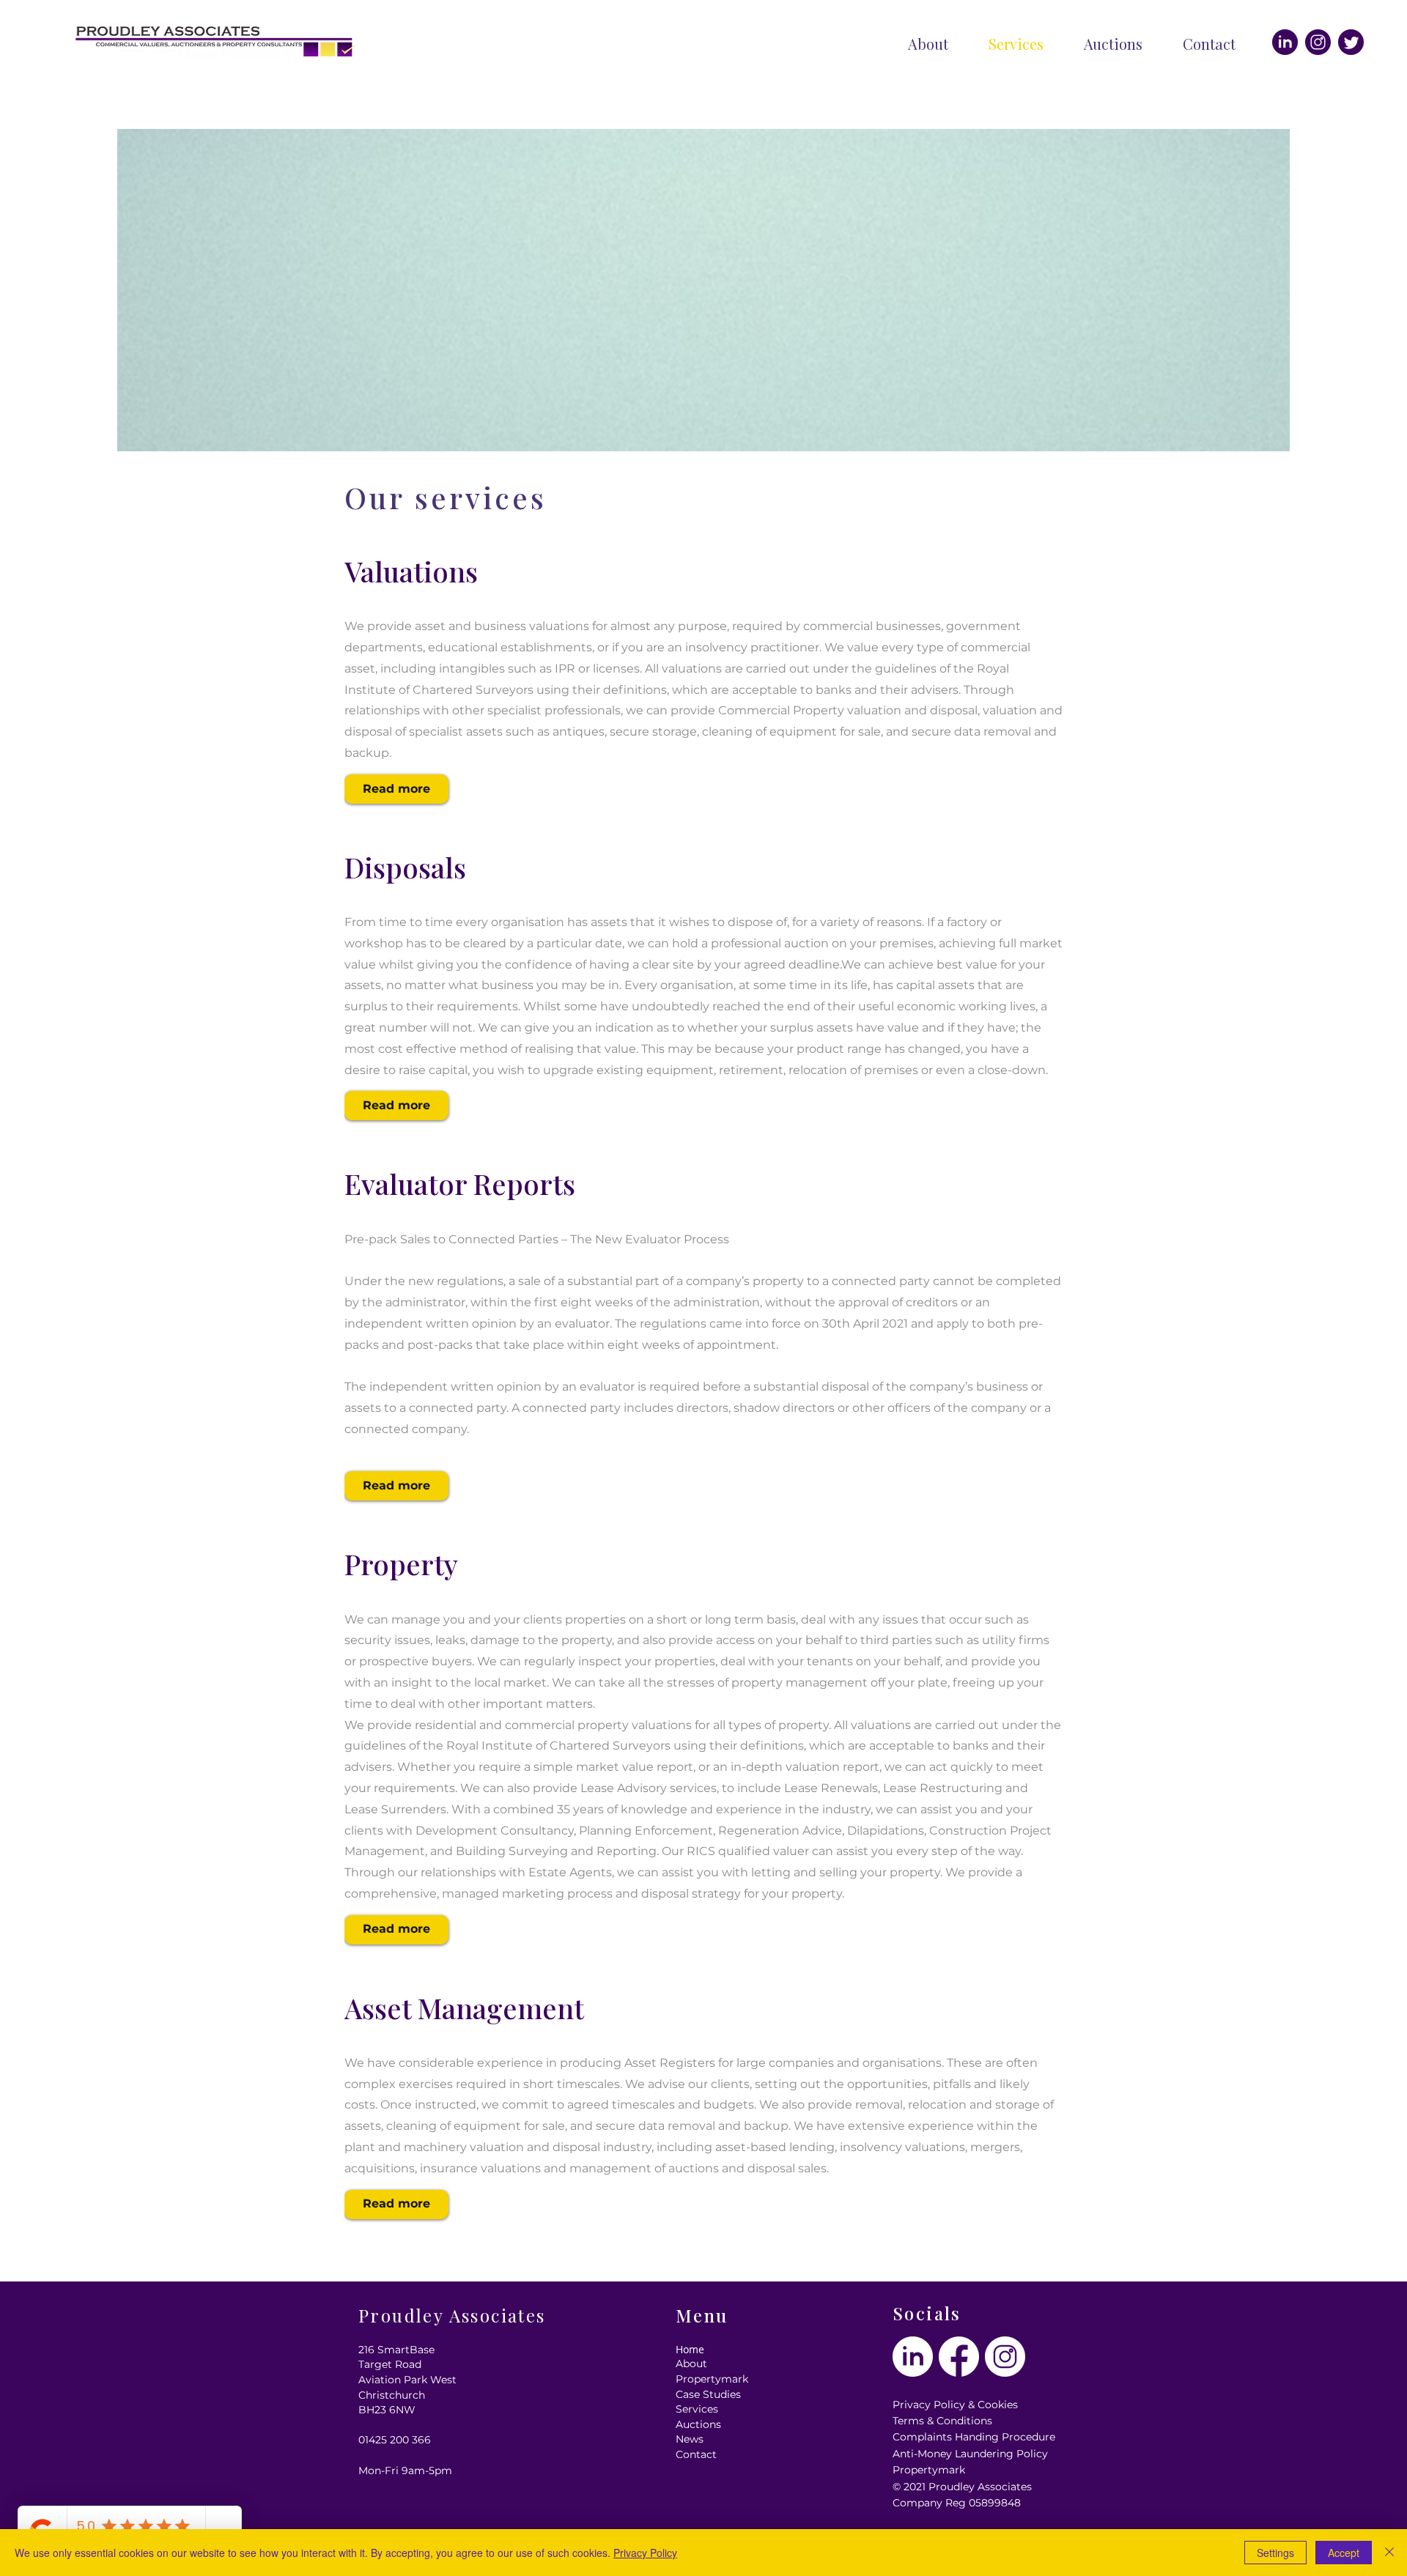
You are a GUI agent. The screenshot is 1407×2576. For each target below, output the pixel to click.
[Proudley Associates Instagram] (1318, 42)
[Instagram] (1351, 42)
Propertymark (929, 2470)
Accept (1344, 2553)
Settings (1275, 2553)
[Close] (1389, 2553)
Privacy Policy (645, 2553)
